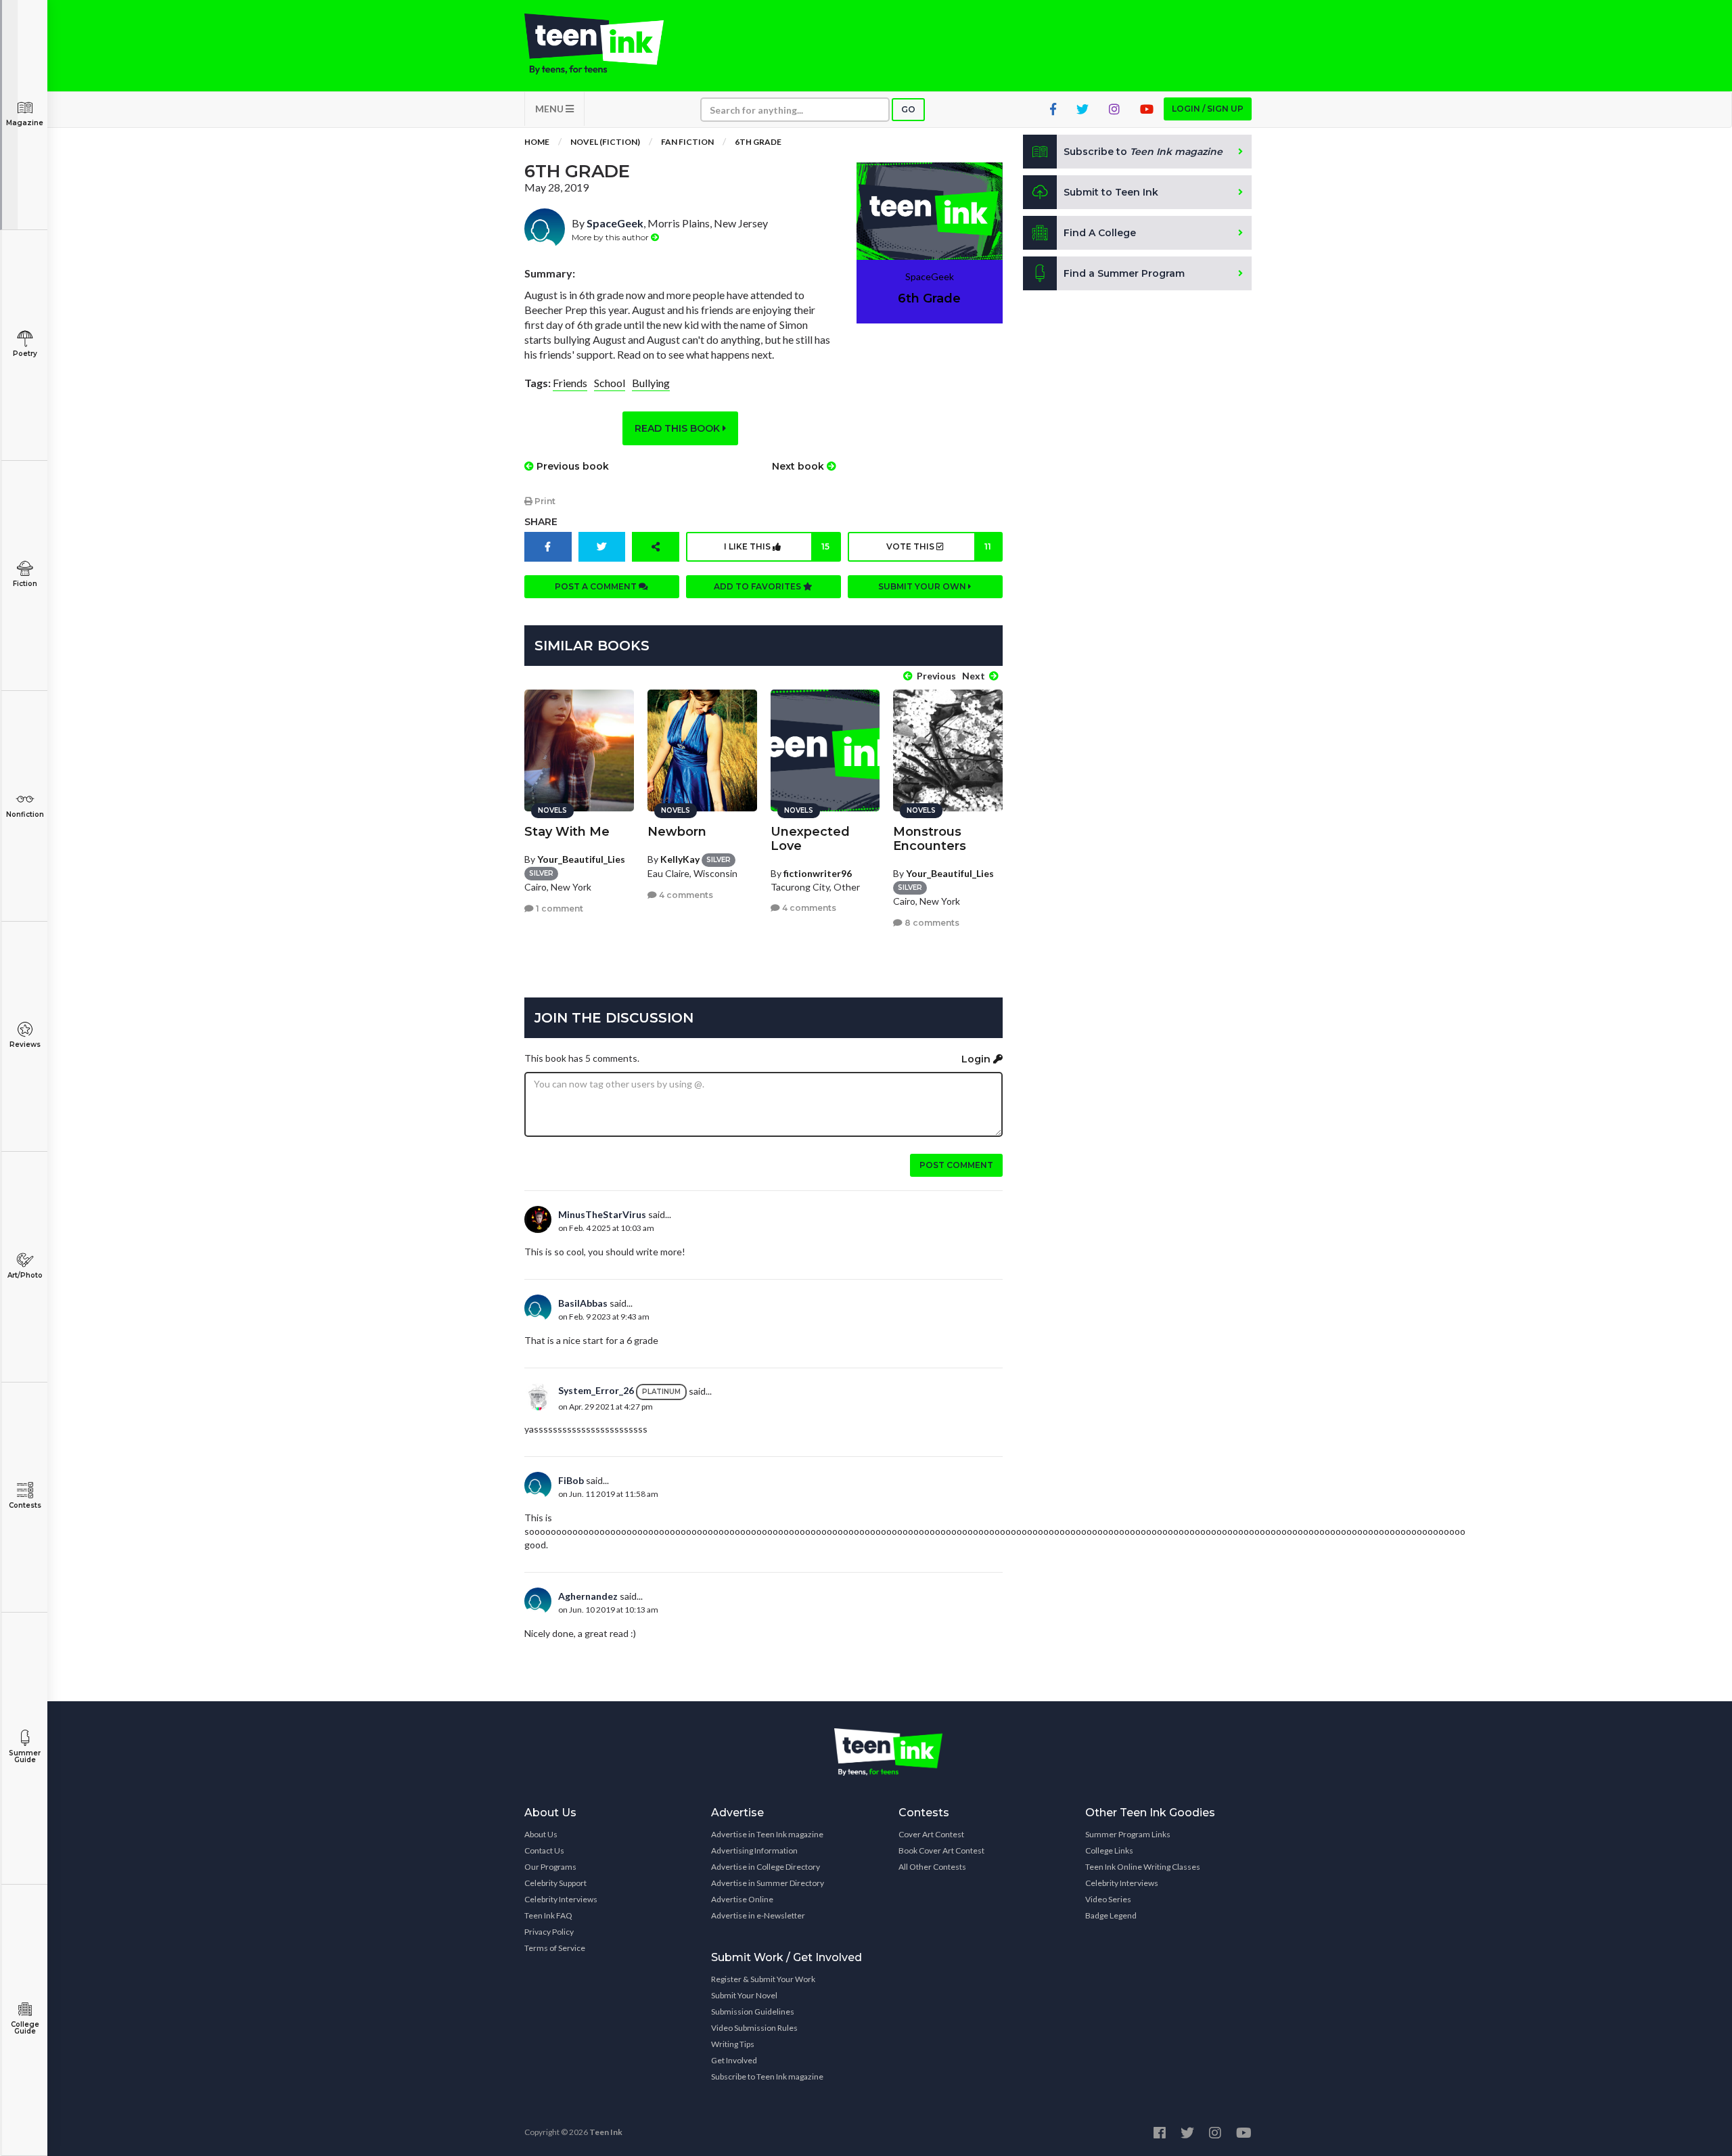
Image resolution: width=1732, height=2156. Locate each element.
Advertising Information (754, 1850)
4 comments (685, 895)
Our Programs (550, 1867)
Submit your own (923, 586)
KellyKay (680, 859)
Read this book (679, 428)
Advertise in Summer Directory (768, 1883)
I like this (776, 546)
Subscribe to (1143, 152)
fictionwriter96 (818, 873)
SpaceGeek (615, 223)
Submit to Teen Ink (1111, 192)
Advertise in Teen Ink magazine (767, 1834)
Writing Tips (733, 2044)
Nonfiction (25, 814)
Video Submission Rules (754, 2028)
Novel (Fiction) (605, 142)
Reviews (25, 1045)
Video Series (1108, 1899)
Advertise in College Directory (766, 1867)
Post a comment (597, 586)
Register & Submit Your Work (763, 1979)
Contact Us (544, 1850)
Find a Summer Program (1124, 273)
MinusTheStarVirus (602, 1214)
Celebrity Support (555, 1883)
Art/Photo (25, 1275)
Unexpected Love (810, 839)
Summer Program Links (1128, 1834)
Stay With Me (567, 832)
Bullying (651, 383)
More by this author (611, 237)
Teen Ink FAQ (548, 1915)
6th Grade (758, 142)
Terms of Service (555, 1948)
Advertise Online (742, 1899)
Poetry (25, 354)
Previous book (571, 466)
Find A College (1100, 233)
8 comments (931, 923)
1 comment (559, 908)
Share (541, 522)
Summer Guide (25, 1756)
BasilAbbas (583, 1303)
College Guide (25, 2028)
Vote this (939, 546)
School (610, 383)
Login (977, 1059)
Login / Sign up (1208, 109)
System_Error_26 (596, 1390)
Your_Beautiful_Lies (581, 859)
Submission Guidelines (753, 2012)
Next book (799, 466)
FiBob (571, 1480)
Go (908, 109)
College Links (1109, 1850)
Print (544, 501)
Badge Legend (1111, 1915)
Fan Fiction (687, 142)
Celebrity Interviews (561, 1899)
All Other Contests (932, 1867)
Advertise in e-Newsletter (758, 1915)
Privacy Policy (549, 1932)
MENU (550, 109)
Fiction (25, 584)
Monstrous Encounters (930, 839)
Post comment (956, 1165)
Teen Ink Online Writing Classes (1143, 1867)
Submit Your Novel (744, 1995)
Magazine (25, 123)
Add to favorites (758, 586)
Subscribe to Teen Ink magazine (767, 2076)
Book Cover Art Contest (941, 1850)
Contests (25, 1505)
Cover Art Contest (931, 1834)
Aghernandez (588, 1596)
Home (537, 142)
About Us (541, 1834)
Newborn (677, 832)
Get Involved (734, 2060)
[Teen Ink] (608, 44)
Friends (570, 383)
